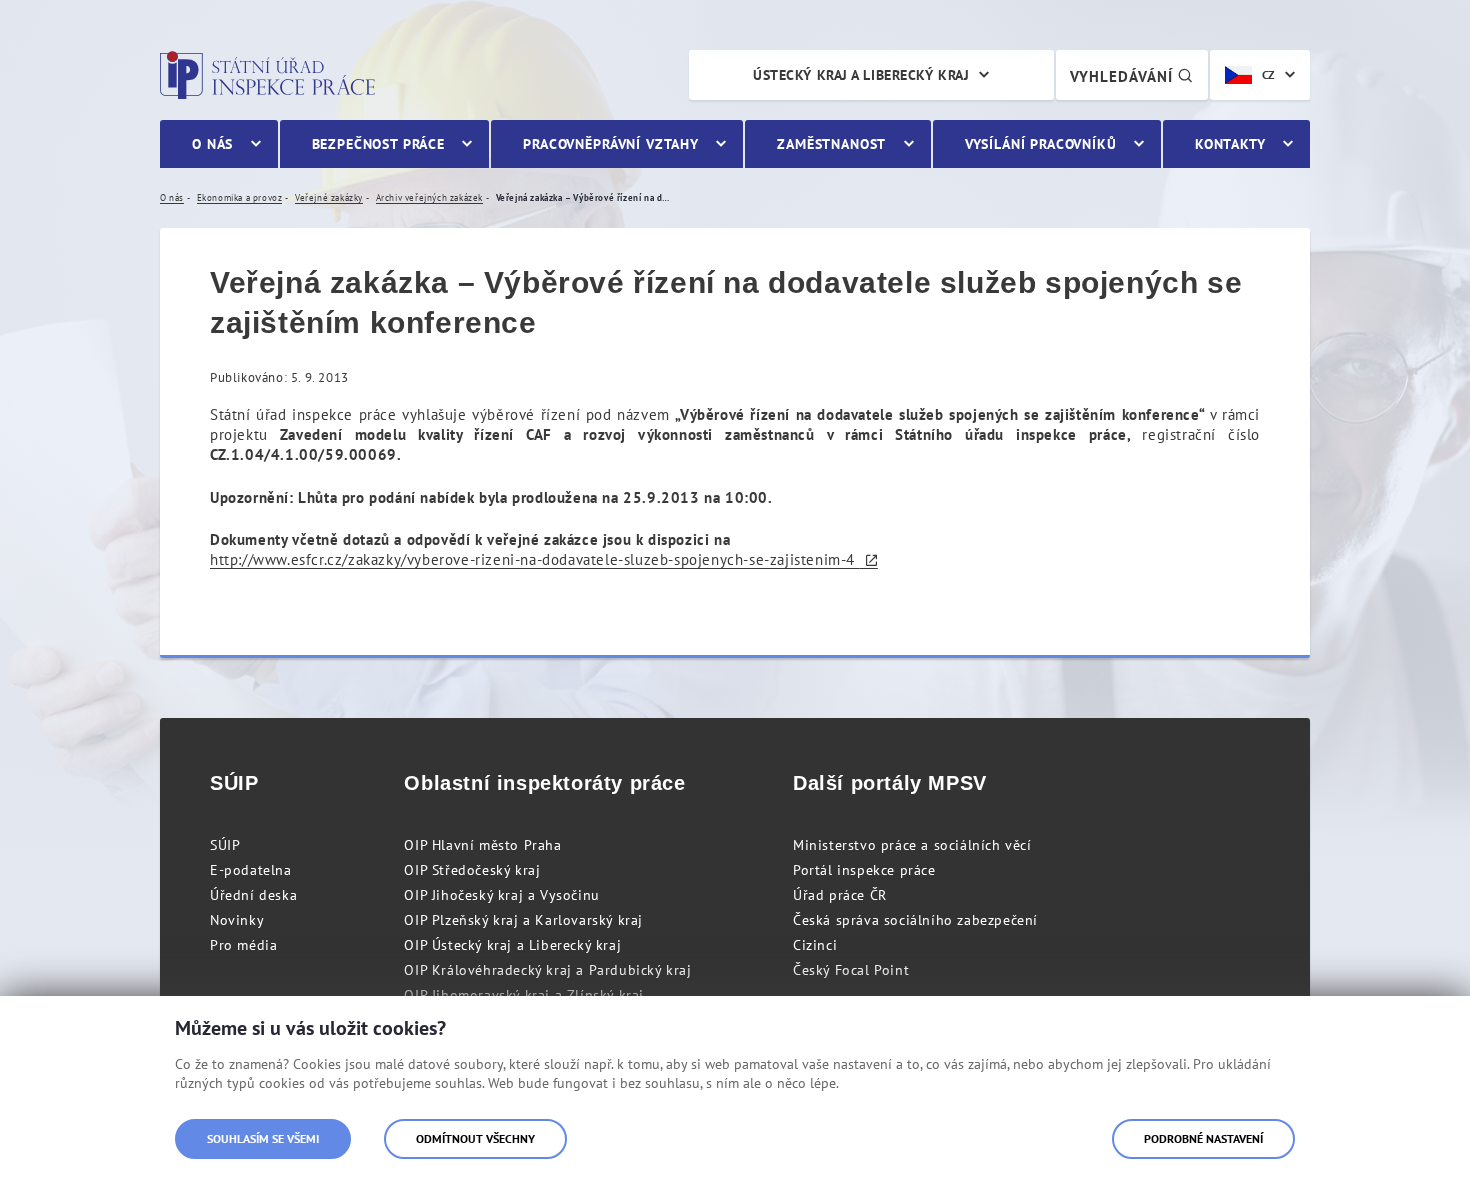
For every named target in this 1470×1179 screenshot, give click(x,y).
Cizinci (815, 945)
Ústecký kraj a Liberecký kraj (861, 75)
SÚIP (225, 845)
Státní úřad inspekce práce (267, 75)
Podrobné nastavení (1203, 1138)
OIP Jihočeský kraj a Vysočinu (501, 895)
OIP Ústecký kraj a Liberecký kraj (512, 945)
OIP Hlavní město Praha (482, 845)
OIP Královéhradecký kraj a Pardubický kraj (547, 970)
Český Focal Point (851, 970)
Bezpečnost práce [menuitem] (378, 144)
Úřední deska (253, 895)
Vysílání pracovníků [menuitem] (1041, 144)
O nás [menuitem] (212, 144)
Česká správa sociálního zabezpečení (915, 920)
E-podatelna (251, 870)
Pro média (243, 945)
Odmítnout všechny (475, 1138)
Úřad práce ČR (840, 895)
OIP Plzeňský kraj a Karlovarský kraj (523, 920)
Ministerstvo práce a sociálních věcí (912, 845)
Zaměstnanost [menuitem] (831, 144)
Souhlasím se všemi (263, 1138)
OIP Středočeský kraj (472, 870)
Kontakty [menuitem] (1230, 144)
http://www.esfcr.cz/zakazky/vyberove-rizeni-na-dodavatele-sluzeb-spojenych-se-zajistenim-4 (535, 559)
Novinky (237, 920)
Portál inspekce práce (864, 870)
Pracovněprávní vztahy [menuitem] (611, 144)
